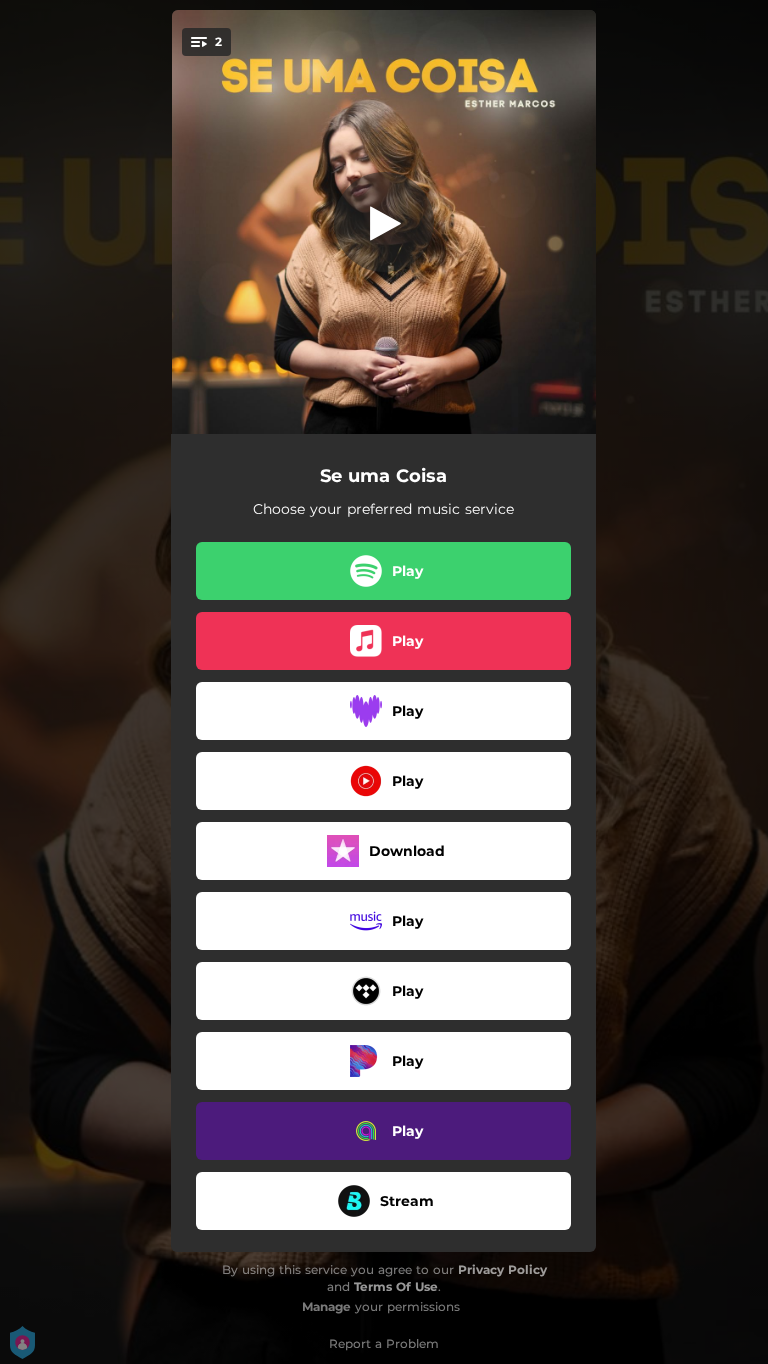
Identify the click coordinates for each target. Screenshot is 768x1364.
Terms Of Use (396, 1286)
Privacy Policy (502, 1269)
